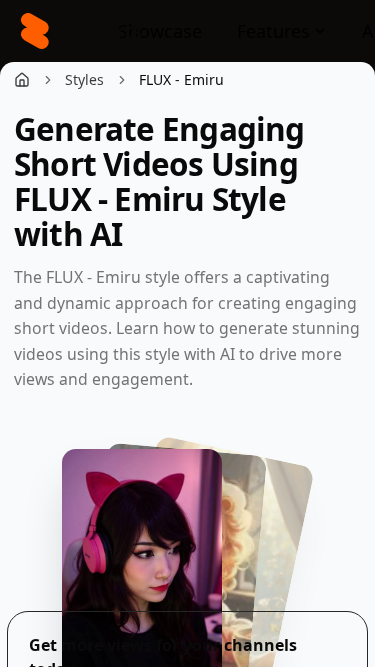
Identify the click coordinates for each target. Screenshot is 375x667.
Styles (84, 79)
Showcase (160, 31)
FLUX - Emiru (181, 79)
